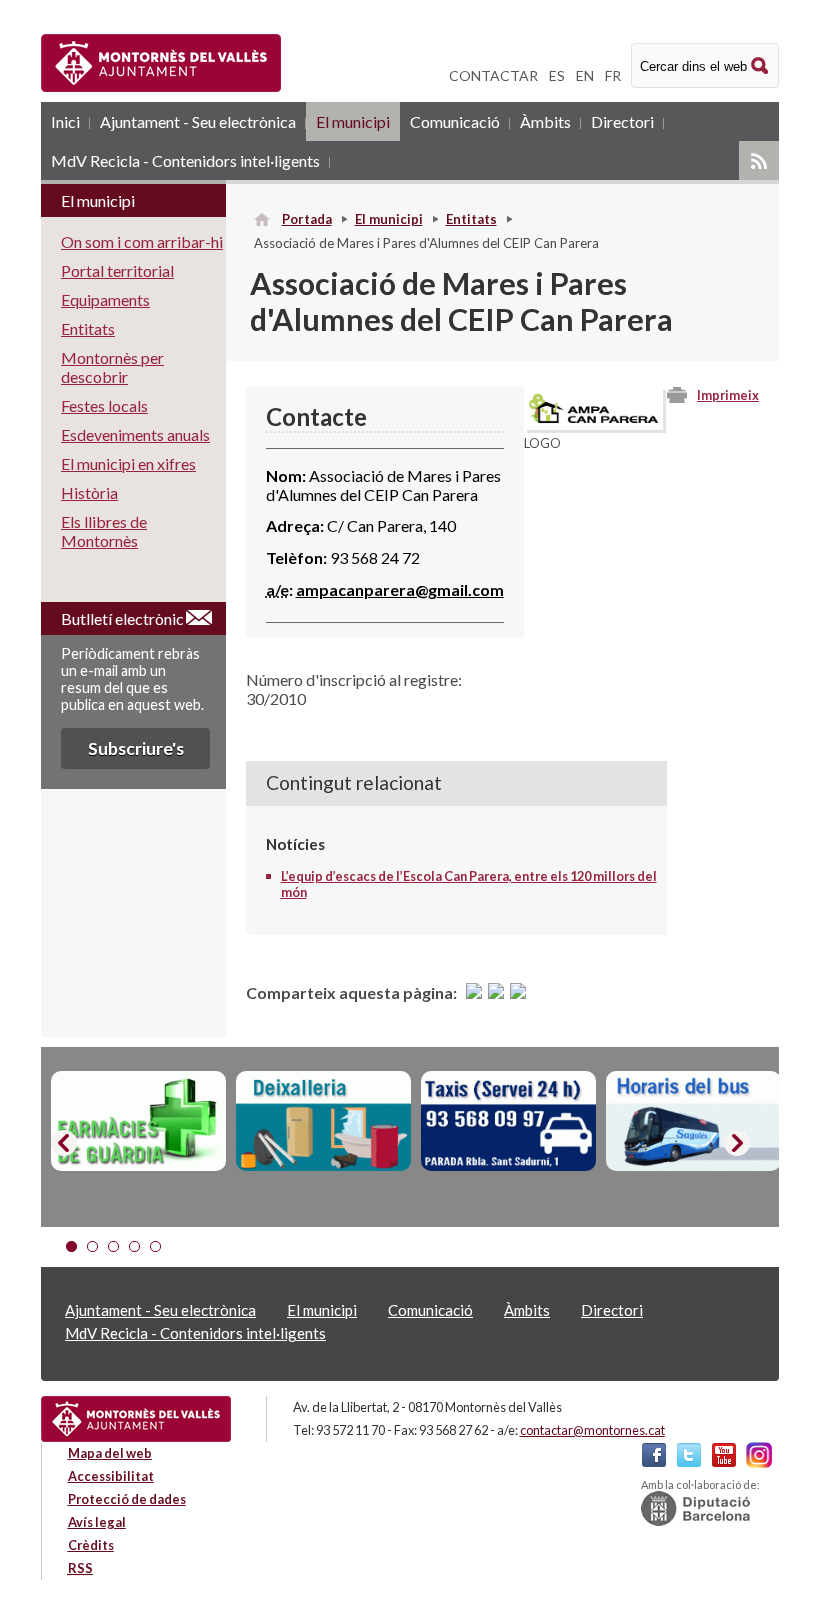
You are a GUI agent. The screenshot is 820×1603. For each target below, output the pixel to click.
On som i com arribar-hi (142, 241)
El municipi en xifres (128, 463)
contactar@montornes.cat (592, 1430)
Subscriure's (136, 748)
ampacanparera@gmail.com (400, 589)
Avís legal (97, 1522)
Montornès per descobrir (112, 367)
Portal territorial (117, 270)
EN (585, 75)
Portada (307, 219)
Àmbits (545, 121)
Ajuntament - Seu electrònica (198, 121)
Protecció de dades (127, 1499)
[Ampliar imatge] (593, 423)
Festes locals (104, 405)
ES (557, 75)
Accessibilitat (111, 1476)
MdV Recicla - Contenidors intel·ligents (185, 160)
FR (613, 75)
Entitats (471, 219)
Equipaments (105, 299)
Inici (65, 121)
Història (89, 492)
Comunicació (455, 121)
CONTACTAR (493, 75)
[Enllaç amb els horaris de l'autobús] (693, 1121)
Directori (622, 121)
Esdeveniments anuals (135, 434)
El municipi (353, 121)
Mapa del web (110, 1453)
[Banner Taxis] (508, 1121)
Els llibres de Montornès (104, 531)
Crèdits (91, 1545)
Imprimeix (728, 395)
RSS (759, 160)
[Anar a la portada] (136, 1419)
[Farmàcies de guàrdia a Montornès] (138, 1121)
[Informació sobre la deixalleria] (323, 1121)
